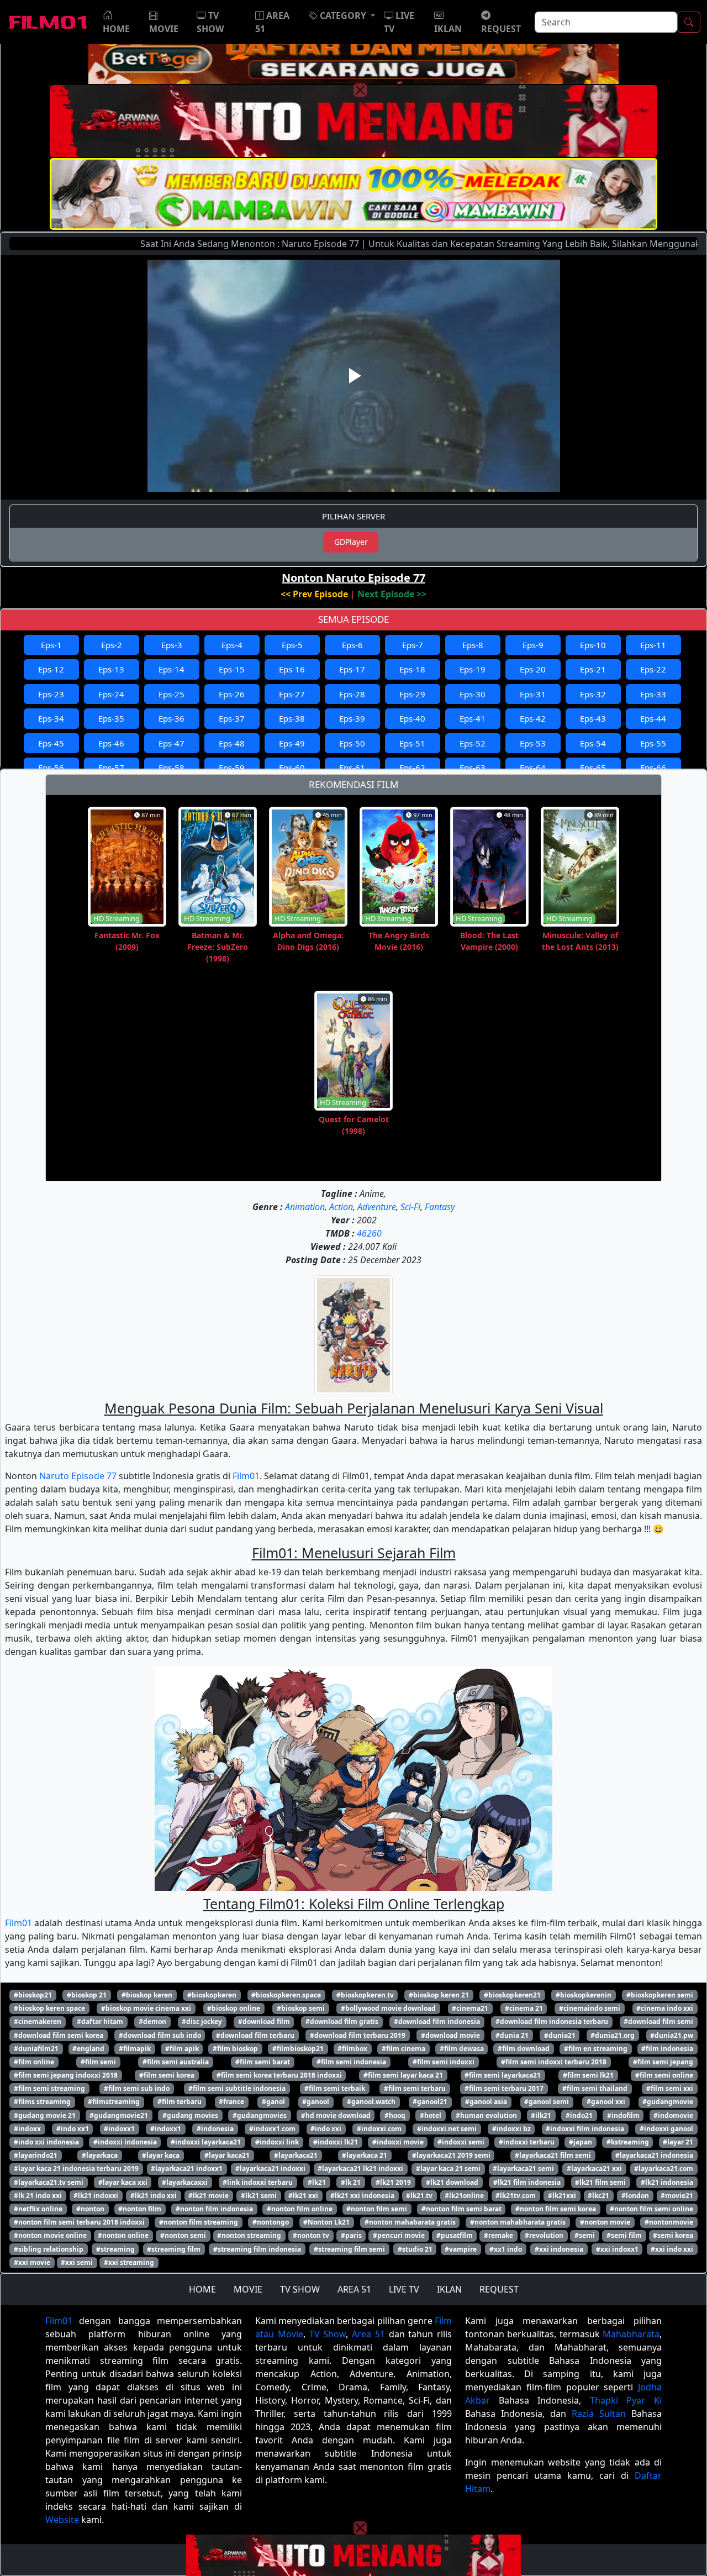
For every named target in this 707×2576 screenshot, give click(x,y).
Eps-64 (533, 767)
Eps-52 (473, 743)
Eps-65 (593, 767)
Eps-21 (593, 669)
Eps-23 (51, 694)
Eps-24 (111, 694)
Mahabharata (631, 2334)
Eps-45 (51, 743)
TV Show (328, 2334)
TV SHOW (300, 2289)
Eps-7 (413, 645)
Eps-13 (111, 669)
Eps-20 (533, 669)
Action (341, 1207)
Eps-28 (352, 694)
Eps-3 (172, 645)
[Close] (360, 90)
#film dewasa (462, 2049)
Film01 (246, 1476)
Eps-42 (533, 718)
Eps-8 (473, 645)
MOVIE (248, 2289)
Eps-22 (653, 669)
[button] (342, 15)
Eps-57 (111, 767)
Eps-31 (533, 694)
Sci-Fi (410, 1207)
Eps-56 (51, 767)
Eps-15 (232, 669)
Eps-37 (232, 718)
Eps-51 (412, 743)
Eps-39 (352, 718)
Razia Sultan (599, 2414)
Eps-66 (653, 767)
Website (62, 2520)
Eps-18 (412, 669)
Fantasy (440, 1207)
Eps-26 (232, 694)
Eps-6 (352, 645)
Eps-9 (533, 645)
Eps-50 (352, 743)
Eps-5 (292, 645)
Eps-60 (292, 767)
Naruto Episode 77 (78, 1476)
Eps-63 (473, 767)
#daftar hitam (100, 2022)
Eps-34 (51, 718)
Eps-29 (412, 694)
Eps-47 (172, 743)
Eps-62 (412, 767)
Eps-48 (232, 743)
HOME (202, 2289)
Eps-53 (533, 743)
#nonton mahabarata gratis (410, 2222)
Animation (305, 1207)
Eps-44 (653, 718)
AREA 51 (354, 2289)
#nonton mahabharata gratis (518, 2222)
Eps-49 (292, 743)
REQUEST (499, 2289)
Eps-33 (653, 694)
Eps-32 (593, 694)
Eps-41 (473, 718)
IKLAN (449, 2289)
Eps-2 (112, 645)
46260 (369, 1233)
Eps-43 (593, 718)
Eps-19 (473, 669)
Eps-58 (172, 767)
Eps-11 (653, 645)
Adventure (377, 1207)
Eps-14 (172, 669)
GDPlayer (351, 542)
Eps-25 (172, 694)
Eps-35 (111, 718)
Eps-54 (593, 743)
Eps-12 (51, 669)
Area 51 (368, 2334)
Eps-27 (292, 694)
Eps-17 (352, 669)
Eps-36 (172, 718)
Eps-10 (593, 645)
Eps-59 (232, 767)
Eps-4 (232, 645)
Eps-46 (111, 743)
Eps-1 (51, 645)
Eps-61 (352, 767)
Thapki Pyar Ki (626, 2400)
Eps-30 (473, 694)
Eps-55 (653, 743)
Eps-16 (292, 669)
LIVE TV (404, 2289)
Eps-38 (292, 718)
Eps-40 (412, 718)
